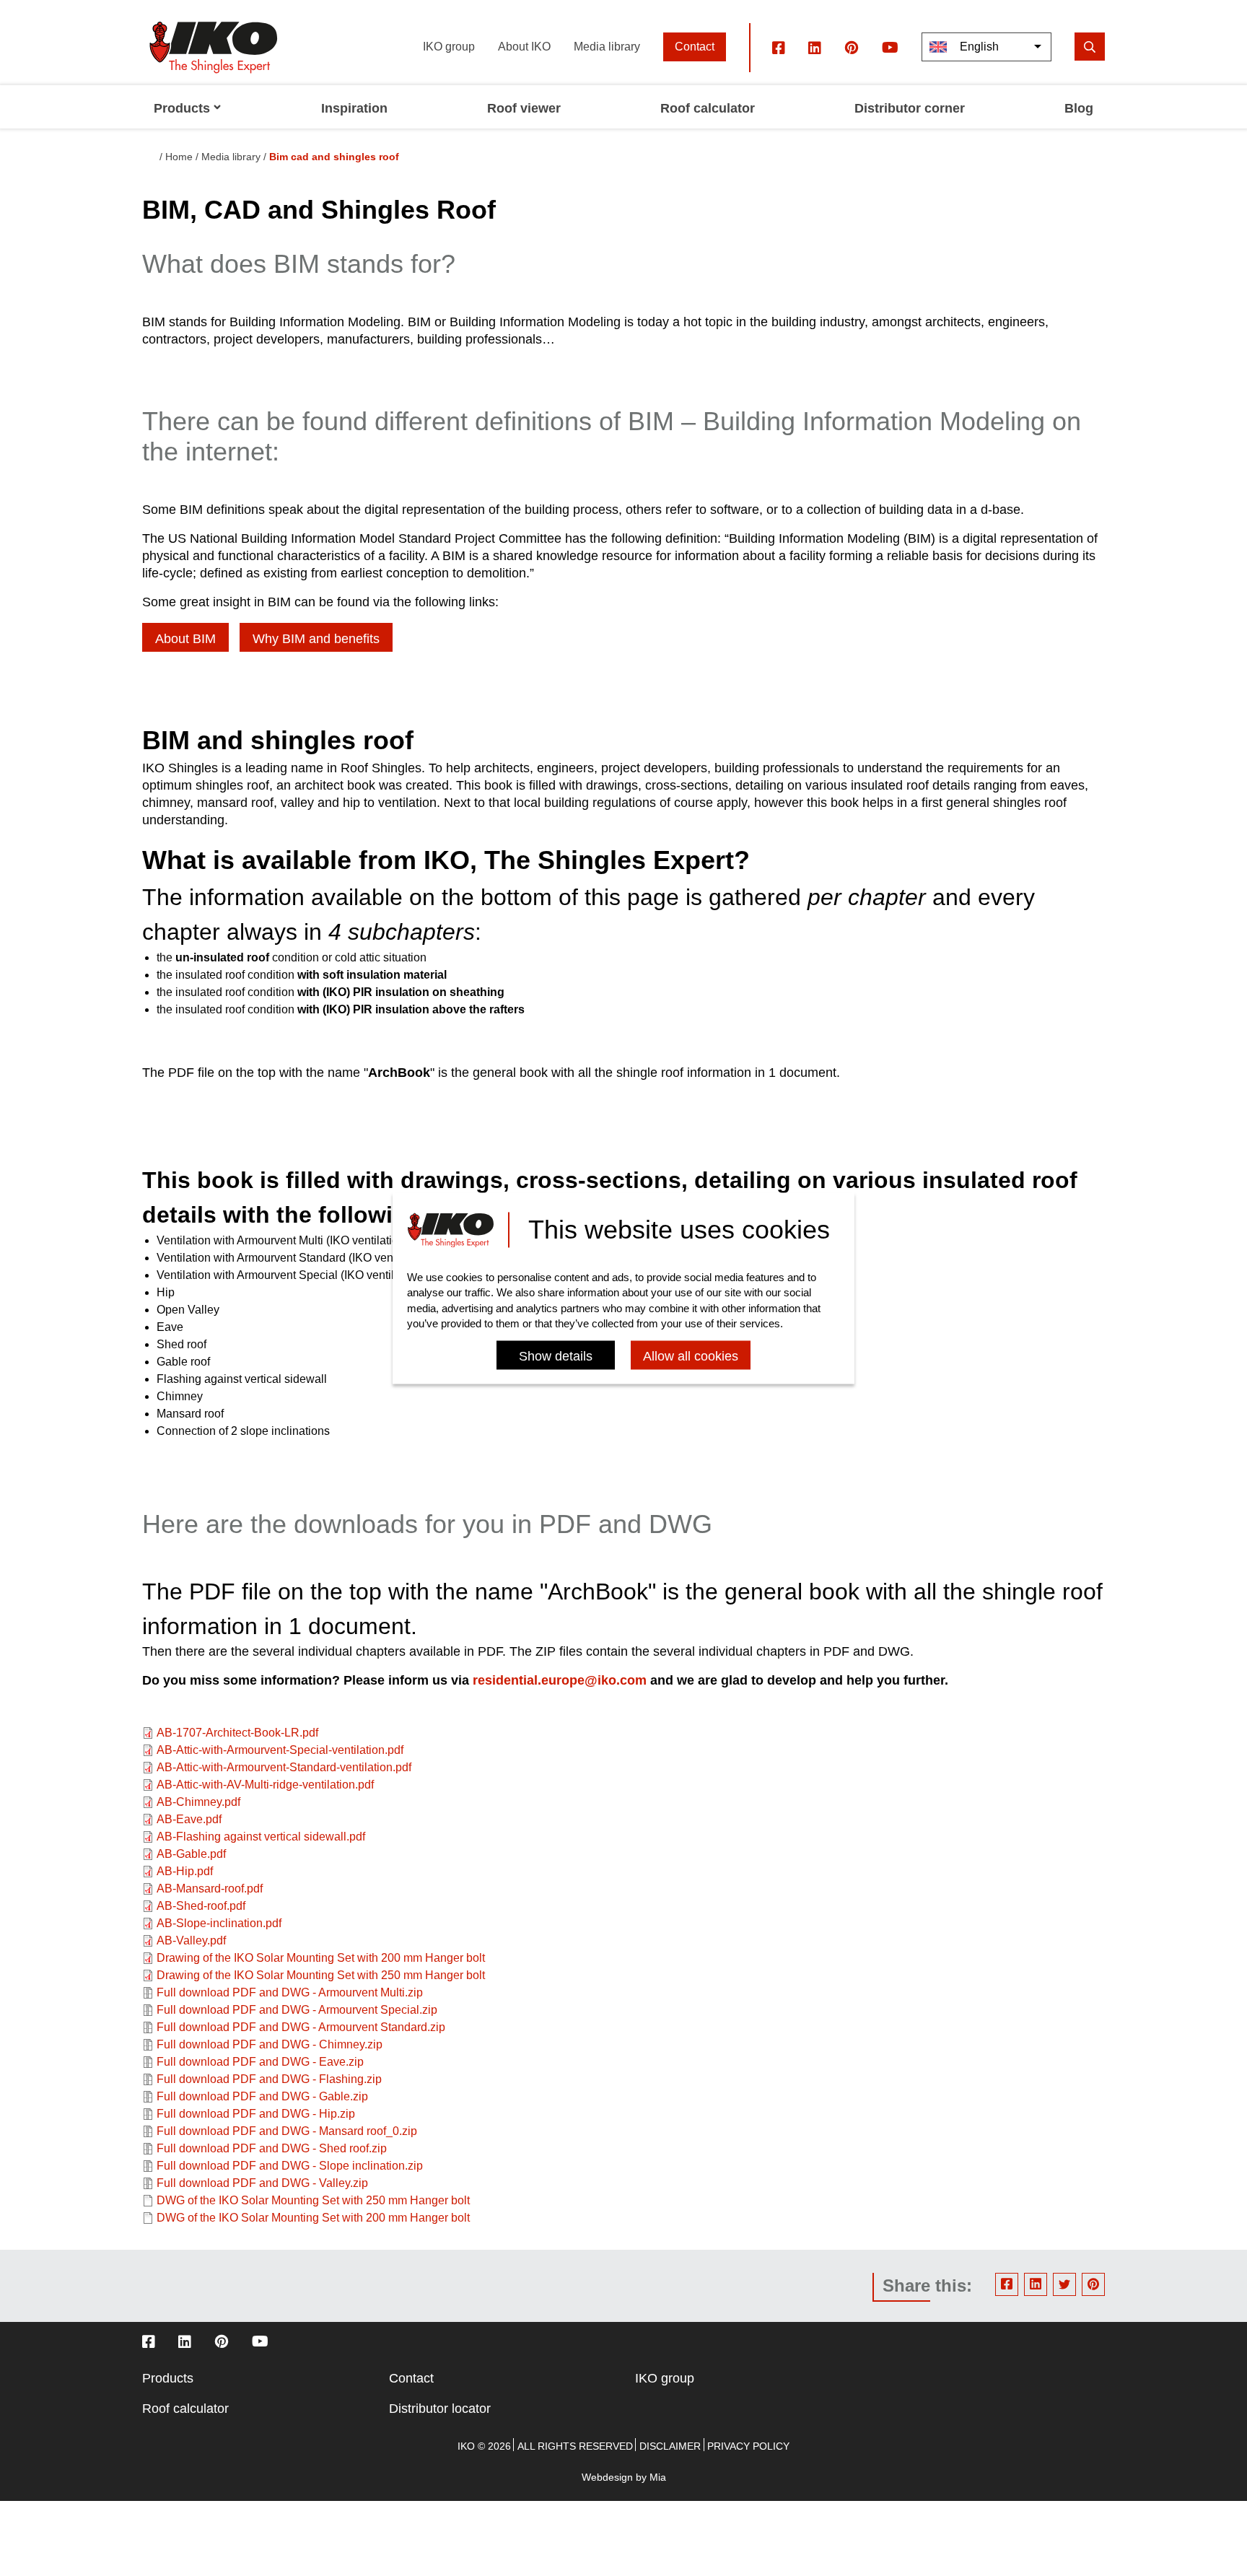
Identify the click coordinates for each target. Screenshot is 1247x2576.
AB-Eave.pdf (189, 1819)
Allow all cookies (691, 1356)
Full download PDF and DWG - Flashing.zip (269, 2079)
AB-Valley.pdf (191, 1940)
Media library (607, 47)
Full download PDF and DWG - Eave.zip (260, 2062)
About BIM (185, 639)
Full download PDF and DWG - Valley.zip (262, 2183)
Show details (556, 1356)
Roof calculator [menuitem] (708, 108)
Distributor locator (440, 2409)
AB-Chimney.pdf (198, 1802)
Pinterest (1093, 2284)
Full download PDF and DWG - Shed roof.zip (272, 2148)
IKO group (449, 47)
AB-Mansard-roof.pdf (210, 1889)
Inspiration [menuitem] (354, 108)
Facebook (1007, 2284)
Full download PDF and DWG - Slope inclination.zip (290, 2166)
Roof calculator (185, 2409)
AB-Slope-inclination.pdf (219, 1923)
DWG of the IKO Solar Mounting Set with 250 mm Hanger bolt (313, 2200)
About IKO (524, 47)
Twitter (1064, 2284)
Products (168, 2378)
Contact (695, 47)
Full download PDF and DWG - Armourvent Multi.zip (290, 1992)
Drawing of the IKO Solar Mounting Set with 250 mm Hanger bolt (321, 1975)
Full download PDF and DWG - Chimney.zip (270, 2044)
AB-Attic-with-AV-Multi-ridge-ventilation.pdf (265, 1785)
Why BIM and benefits (316, 639)
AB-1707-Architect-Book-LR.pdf (237, 1733)
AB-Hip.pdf (185, 1871)
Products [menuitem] (182, 108)
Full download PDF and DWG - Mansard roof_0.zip (287, 2131)
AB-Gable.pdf (191, 1854)
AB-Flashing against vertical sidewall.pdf (261, 1837)
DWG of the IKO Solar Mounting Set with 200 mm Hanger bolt (313, 2218)
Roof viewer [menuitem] (524, 108)
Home (179, 157)
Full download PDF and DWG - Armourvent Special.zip (297, 2010)
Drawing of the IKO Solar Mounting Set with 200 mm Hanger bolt (321, 1958)
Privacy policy (748, 2446)
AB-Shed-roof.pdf (201, 1906)
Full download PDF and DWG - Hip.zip (256, 2114)
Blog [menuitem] (1079, 108)
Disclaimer (670, 2446)
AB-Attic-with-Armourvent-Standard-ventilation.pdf (284, 1767)
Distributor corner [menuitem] (910, 108)
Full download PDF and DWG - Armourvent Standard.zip (301, 2027)
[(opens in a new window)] (779, 47)
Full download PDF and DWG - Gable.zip (262, 2096)
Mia (658, 2477)
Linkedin (1036, 2284)
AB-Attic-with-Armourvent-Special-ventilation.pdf (280, 1750)
